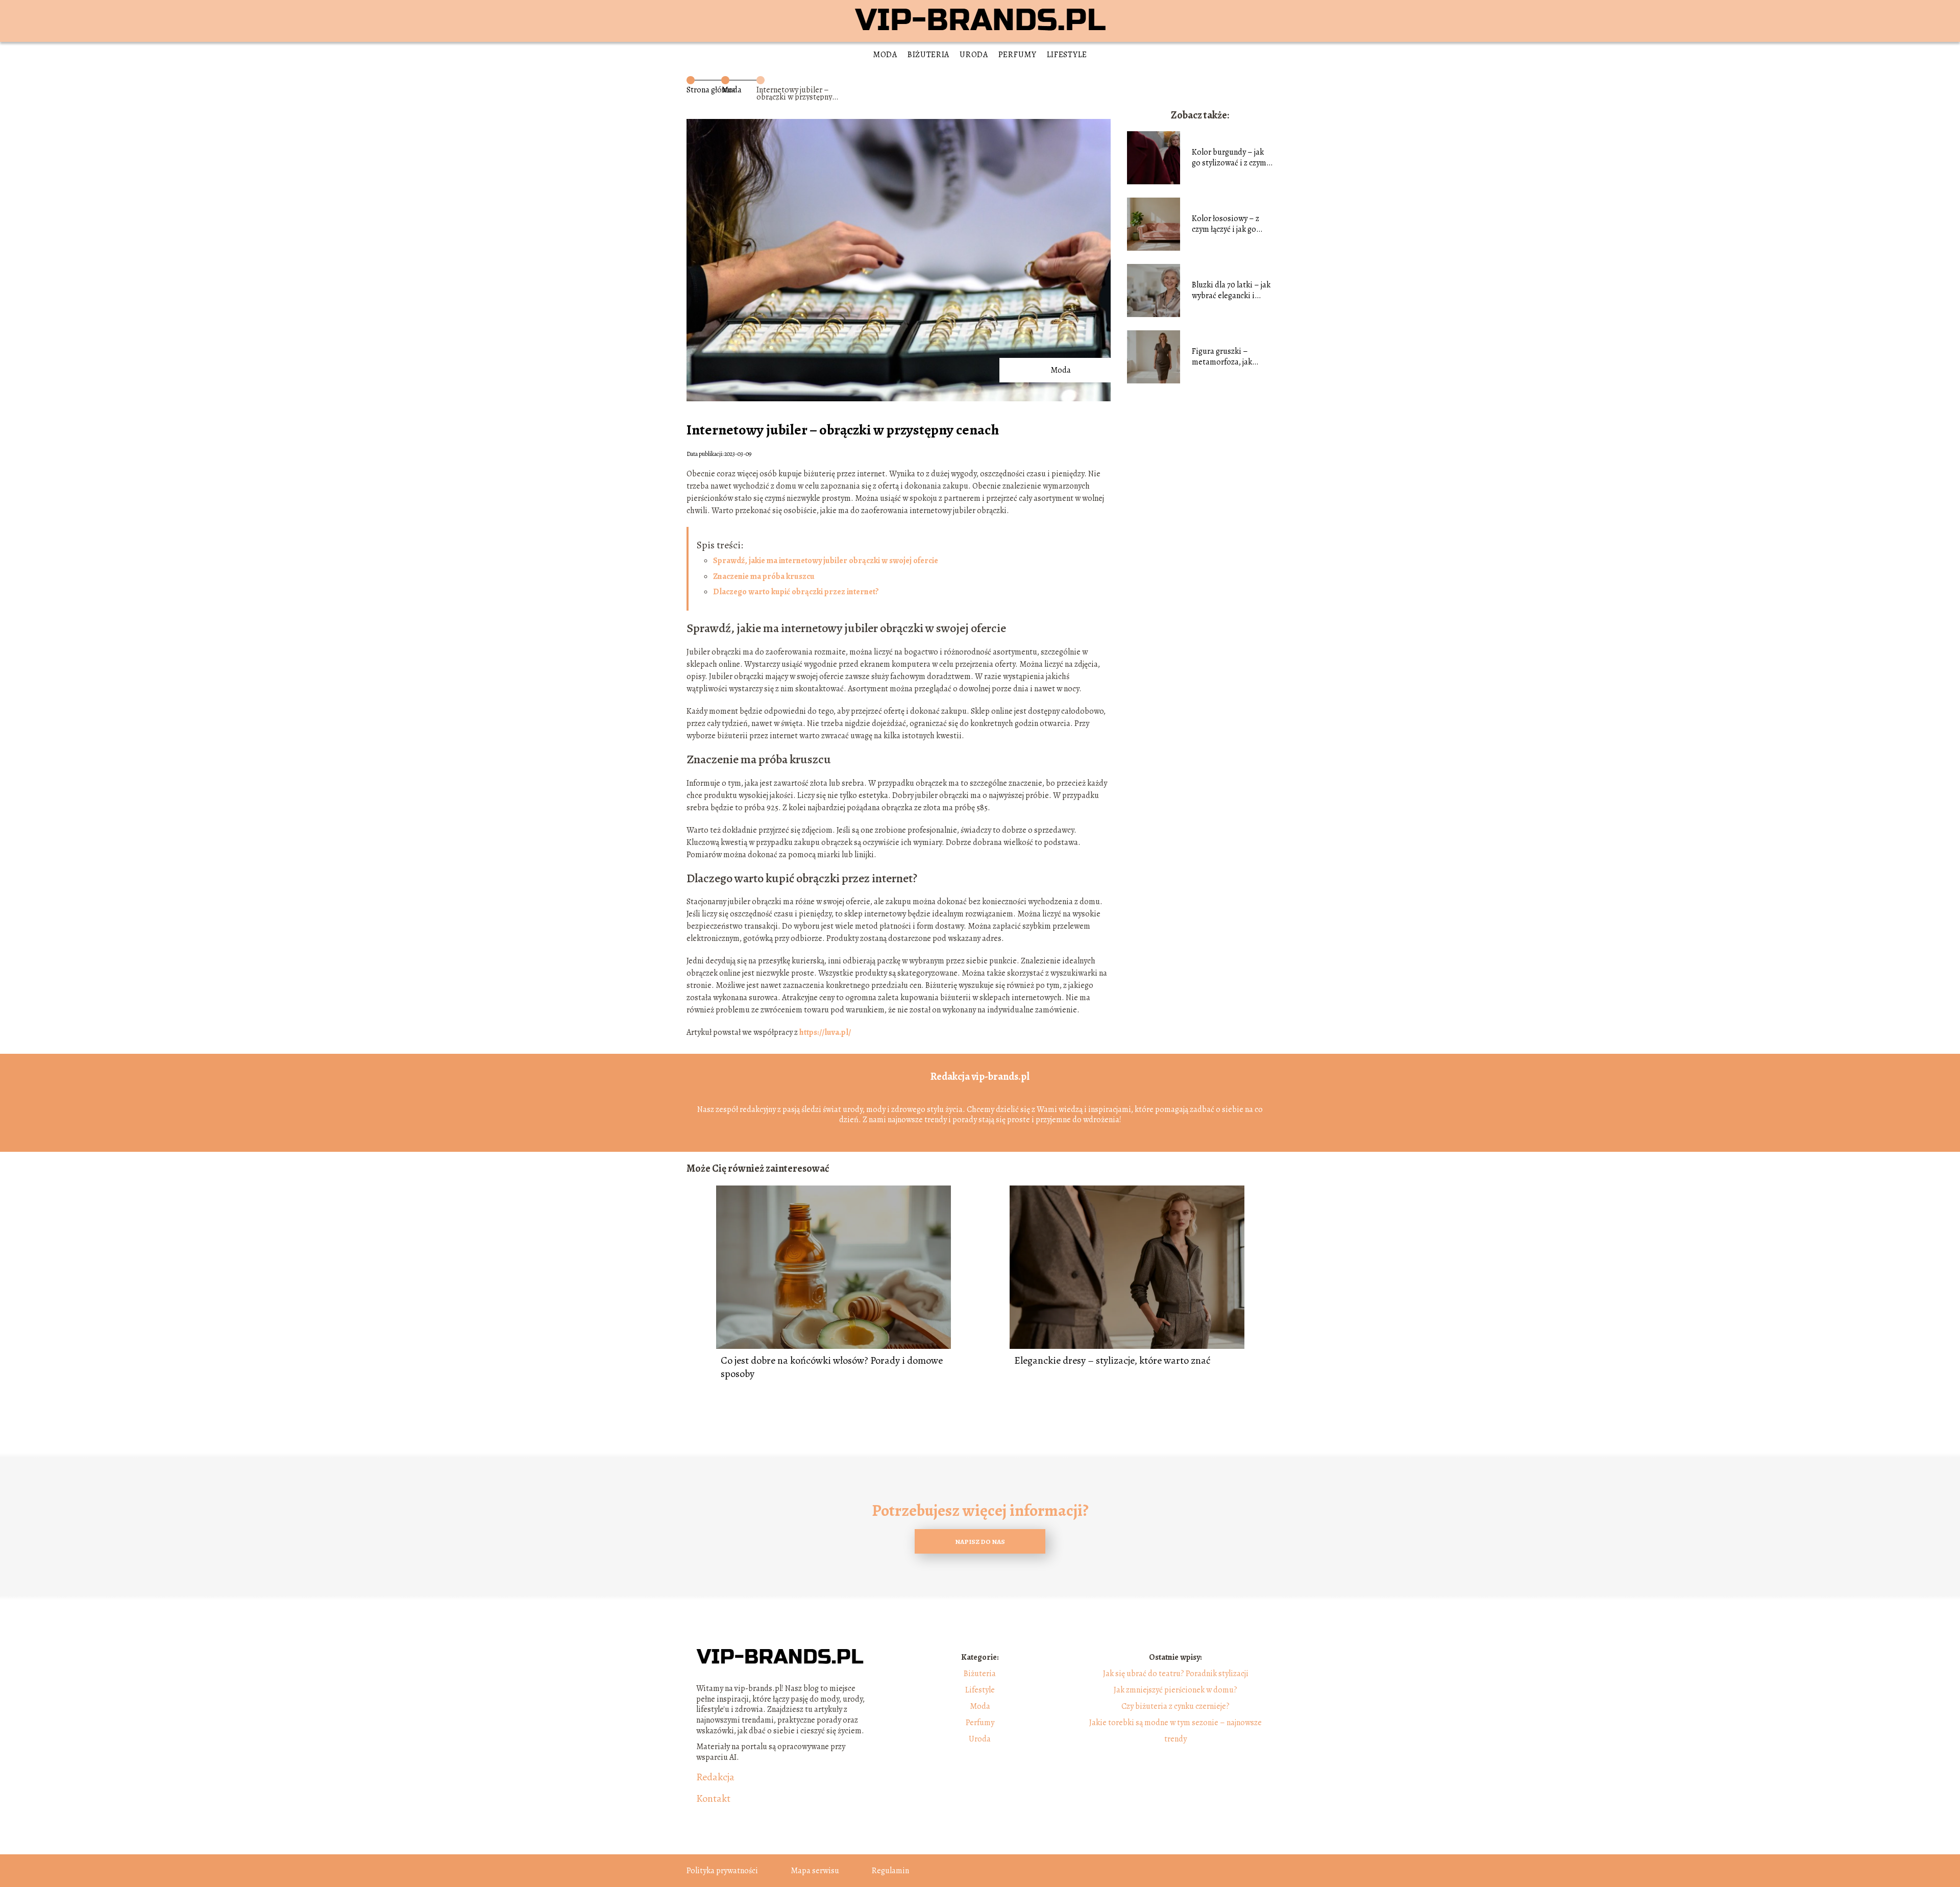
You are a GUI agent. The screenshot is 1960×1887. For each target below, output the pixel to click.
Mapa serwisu (815, 1871)
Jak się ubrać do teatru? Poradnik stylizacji (1176, 1674)
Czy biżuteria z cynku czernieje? (1175, 1706)
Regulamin (890, 1871)
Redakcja (715, 1777)
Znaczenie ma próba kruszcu (764, 576)
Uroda (974, 55)
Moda (885, 55)
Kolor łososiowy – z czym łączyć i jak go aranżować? (1226, 224)
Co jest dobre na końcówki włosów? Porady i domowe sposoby (832, 1367)
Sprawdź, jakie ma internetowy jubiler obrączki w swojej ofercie (826, 561)
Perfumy (1018, 55)
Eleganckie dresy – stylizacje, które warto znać (1112, 1361)
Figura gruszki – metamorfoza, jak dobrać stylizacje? (1222, 357)
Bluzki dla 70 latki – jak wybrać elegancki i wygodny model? (1231, 291)
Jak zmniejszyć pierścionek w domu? (1175, 1690)
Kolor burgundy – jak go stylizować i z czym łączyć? (1229, 158)
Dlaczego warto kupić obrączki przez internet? (796, 592)
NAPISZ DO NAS (980, 1542)
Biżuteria (928, 55)
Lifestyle (1067, 55)
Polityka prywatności (722, 1871)
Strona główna (711, 90)
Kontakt (713, 1799)
